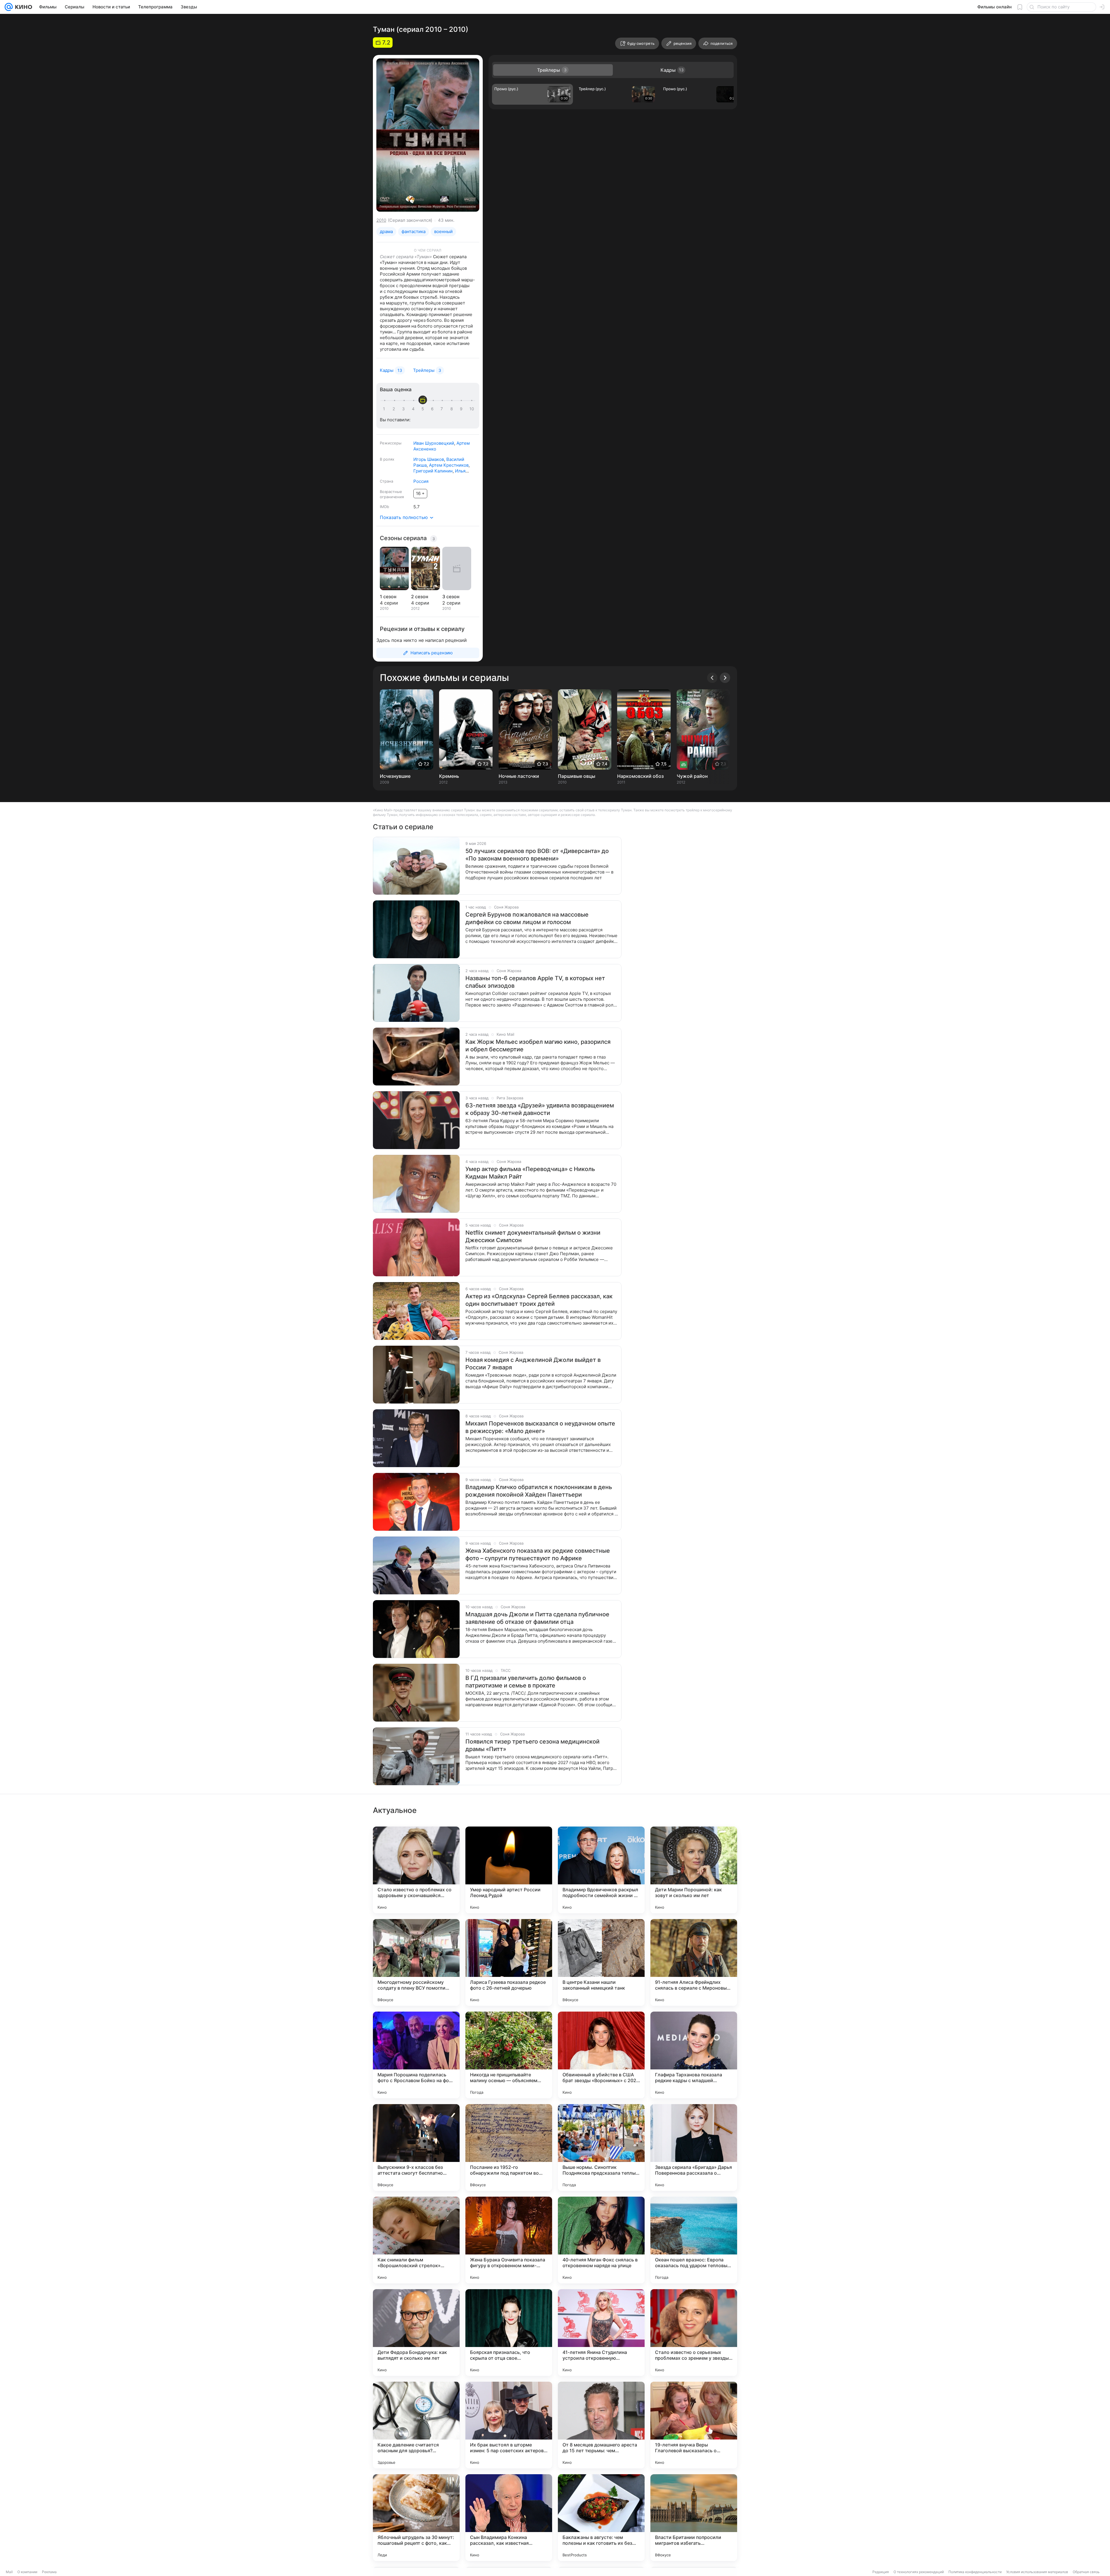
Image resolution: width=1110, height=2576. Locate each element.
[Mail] (9, 7)
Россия (421, 481)
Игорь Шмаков (429, 459)
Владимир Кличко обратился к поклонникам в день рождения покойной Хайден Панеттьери (539, 1491)
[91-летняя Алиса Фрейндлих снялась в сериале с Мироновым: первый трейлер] (694, 1962)
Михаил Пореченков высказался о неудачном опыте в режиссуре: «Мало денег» (540, 1427)
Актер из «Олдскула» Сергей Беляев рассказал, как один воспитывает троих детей (539, 1300)
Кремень (449, 776)
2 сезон (420, 597)
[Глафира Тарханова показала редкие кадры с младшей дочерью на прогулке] (694, 2055)
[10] (472, 409)
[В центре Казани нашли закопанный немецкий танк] (601, 1962)
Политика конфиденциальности (975, 2572)
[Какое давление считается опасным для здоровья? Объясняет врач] (416, 2425)
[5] (424, 409)
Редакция (881, 2572)
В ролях (387, 459)
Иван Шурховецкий (434, 443)
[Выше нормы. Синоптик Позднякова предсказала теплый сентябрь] (601, 2147)
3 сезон (451, 597)
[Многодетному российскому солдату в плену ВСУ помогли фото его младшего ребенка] (416, 1962)
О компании (27, 2572)
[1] (385, 409)
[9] (462, 409)
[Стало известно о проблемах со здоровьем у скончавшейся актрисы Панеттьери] (416, 1870)
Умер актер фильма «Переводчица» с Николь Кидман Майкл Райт (530, 1173)
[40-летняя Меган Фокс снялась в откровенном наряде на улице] (601, 2240)
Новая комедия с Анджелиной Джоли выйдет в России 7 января (533, 1364)
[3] (404, 409)
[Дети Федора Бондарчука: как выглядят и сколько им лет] (416, 2333)
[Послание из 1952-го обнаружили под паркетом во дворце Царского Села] (509, 2147)
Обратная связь (1086, 2572)
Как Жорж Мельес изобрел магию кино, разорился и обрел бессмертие (538, 1046)
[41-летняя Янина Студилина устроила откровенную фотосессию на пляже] (601, 2333)
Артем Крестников (449, 465)
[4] (414, 409)
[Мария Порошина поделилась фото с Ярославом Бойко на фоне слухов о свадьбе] (416, 2055)
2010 (381, 220)
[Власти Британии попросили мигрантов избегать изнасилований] (694, 2518)
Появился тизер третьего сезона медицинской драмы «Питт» (532, 1745)
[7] (443, 409)
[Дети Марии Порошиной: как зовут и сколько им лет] (694, 1870)
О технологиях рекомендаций (919, 2572)
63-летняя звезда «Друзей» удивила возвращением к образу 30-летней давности (540, 1109)
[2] (395, 409)
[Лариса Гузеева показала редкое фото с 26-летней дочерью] (509, 1962)
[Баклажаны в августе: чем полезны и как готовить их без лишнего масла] (601, 2518)
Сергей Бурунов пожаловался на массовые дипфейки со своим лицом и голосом (527, 918)
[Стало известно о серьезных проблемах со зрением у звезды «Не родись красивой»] (694, 2333)
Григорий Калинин (433, 471)
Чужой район (692, 776)
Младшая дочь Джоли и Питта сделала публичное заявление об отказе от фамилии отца (537, 1618)
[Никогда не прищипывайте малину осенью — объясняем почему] (509, 2055)
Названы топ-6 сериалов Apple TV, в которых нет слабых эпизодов (535, 982)
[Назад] (712, 678)
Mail (9, 2572)
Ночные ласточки (519, 776)
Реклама (49, 2572)
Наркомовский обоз (640, 776)
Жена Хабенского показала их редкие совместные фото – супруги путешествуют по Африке (538, 1554)
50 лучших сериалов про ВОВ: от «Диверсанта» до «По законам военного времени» (537, 855)
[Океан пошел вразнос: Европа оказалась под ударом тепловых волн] (694, 2240)
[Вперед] (725, 678)
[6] (433, 409)
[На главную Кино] (22, 7)
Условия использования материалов (1037, 2572)
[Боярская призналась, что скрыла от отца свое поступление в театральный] (509, 2333)
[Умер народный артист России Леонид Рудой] (509, 1870)
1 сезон (388, 597)
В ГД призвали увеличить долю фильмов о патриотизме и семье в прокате (526, 1682)
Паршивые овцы (577, 776)
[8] (453, 409)
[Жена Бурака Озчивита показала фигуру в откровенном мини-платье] (509, 2240)
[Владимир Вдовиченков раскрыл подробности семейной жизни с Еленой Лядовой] (601, 1870)
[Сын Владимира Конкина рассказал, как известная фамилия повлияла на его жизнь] (509, 2518)
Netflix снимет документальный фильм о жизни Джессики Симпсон (533, 1236)
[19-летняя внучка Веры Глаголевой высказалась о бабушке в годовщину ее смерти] (694, 2425)
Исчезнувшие (395, 776)
